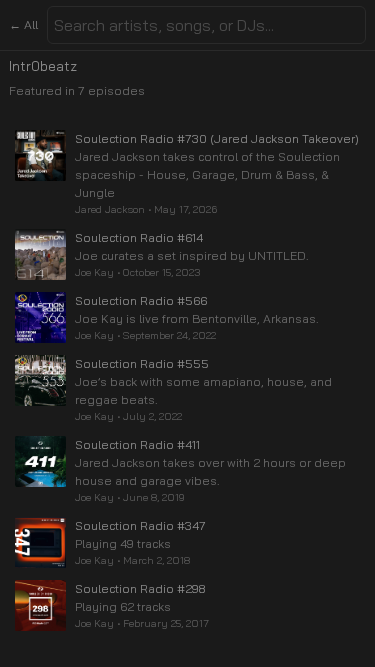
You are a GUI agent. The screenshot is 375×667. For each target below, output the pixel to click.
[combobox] (206, 25)
